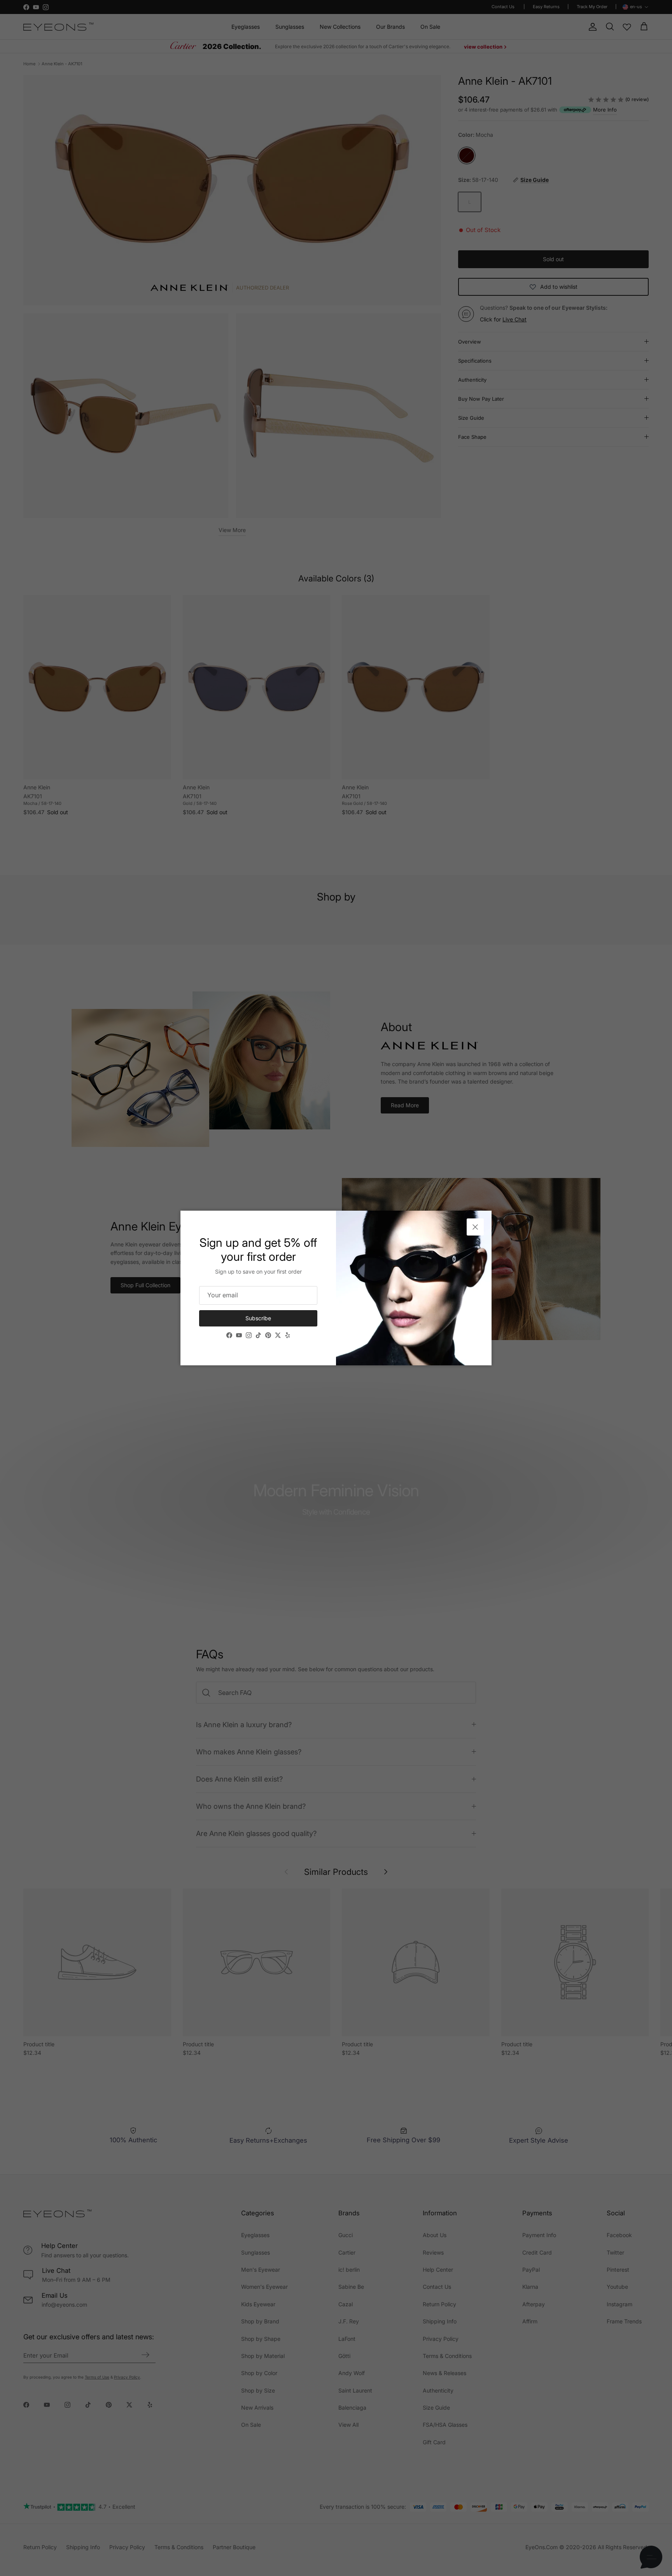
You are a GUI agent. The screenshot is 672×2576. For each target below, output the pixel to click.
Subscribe (258, 1318)
